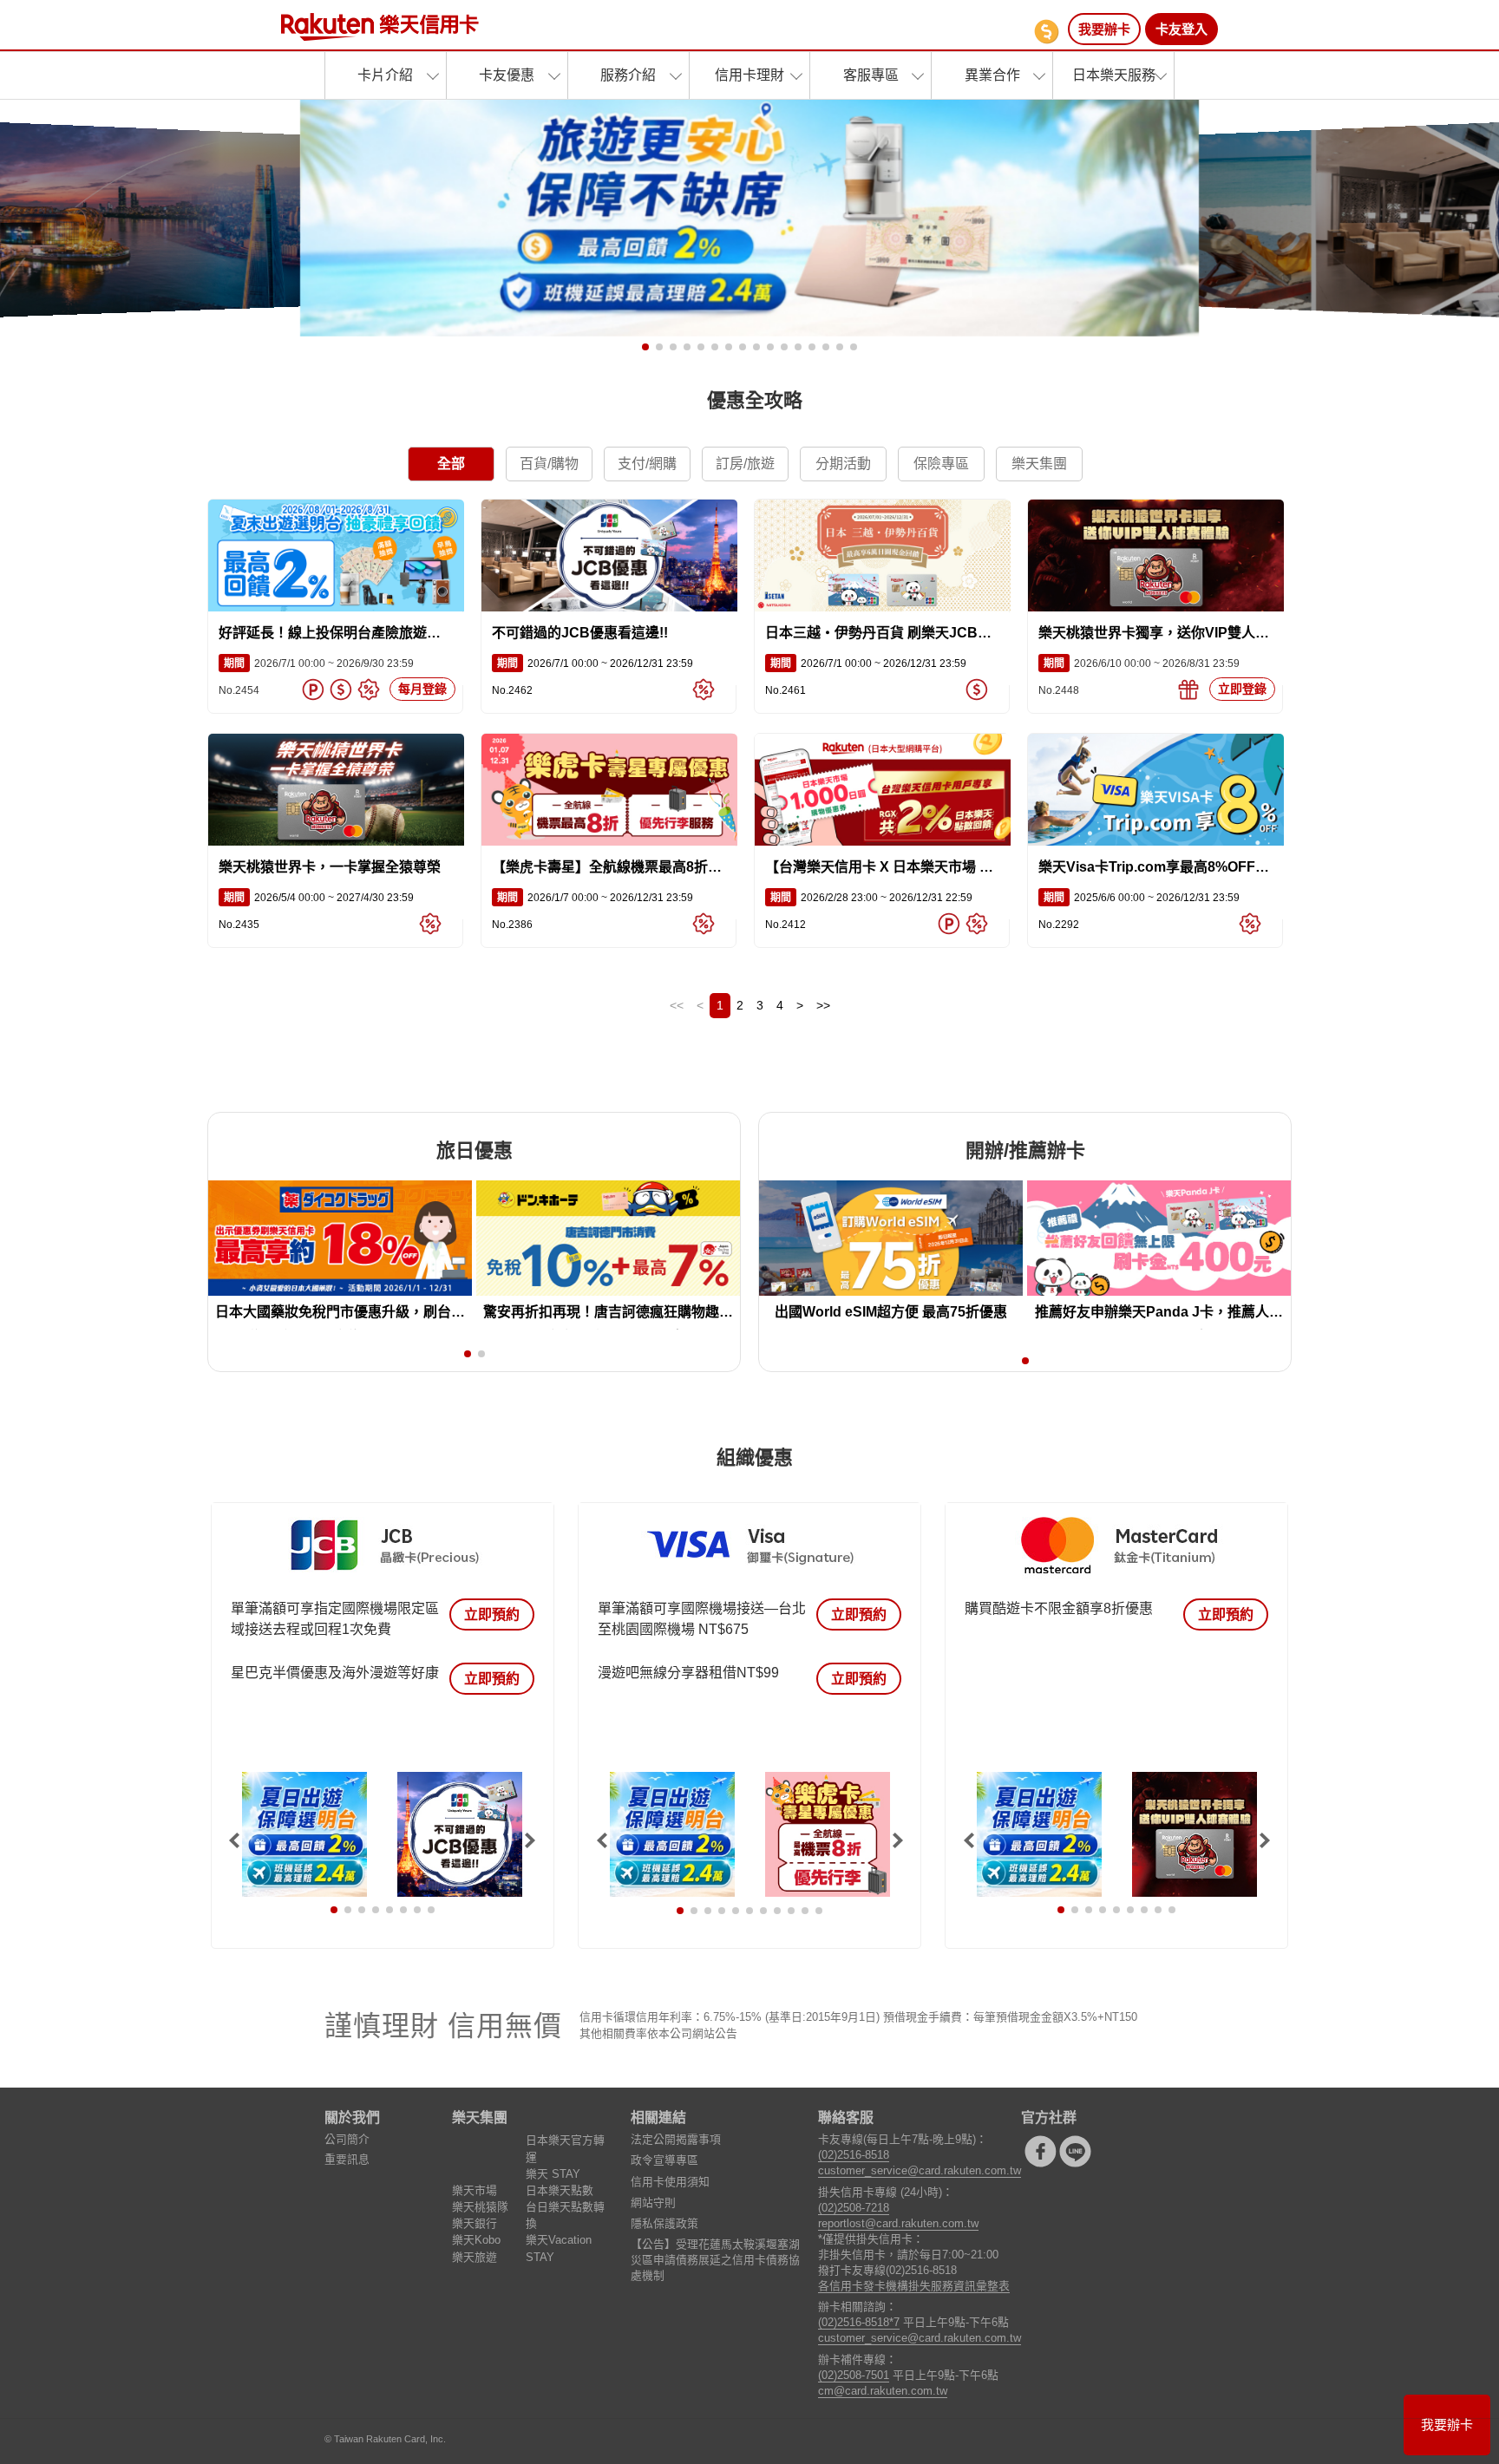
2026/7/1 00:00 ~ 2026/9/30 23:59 (316, 663)
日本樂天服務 (1114, 75)
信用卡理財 (749, 75)
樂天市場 (475, 2190)
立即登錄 (1242, 689)
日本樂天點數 (560, 2190)
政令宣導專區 (664, 2160)
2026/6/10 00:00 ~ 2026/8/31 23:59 (1139, 663)
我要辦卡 (1104, 29)
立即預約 (492, 1614)
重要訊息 (347, 2159)
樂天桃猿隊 (480, 2207)
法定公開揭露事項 (676, 2139)
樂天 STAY (553, 2174)
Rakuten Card (380, 27)
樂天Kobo (476, 2240)
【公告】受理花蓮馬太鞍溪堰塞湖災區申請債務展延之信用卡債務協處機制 (715, 2260)
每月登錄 (422, 689)
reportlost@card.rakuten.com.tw (898, 2223)
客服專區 (871, 75)
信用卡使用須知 (670, 2182)
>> (823, 1005)
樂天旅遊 (475, 2257)
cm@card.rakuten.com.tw (883, 2391)
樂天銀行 (475, 2223)
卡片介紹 (385, 75)
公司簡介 (347, 2139)
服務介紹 (628, 75)
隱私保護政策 (664, 2223)
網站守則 (653, 2203)
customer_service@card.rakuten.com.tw (920, 2170)
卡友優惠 (507, 75)
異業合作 (992, 75)
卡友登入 (1182, 29)
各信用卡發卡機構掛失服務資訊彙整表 (914, 2286)
